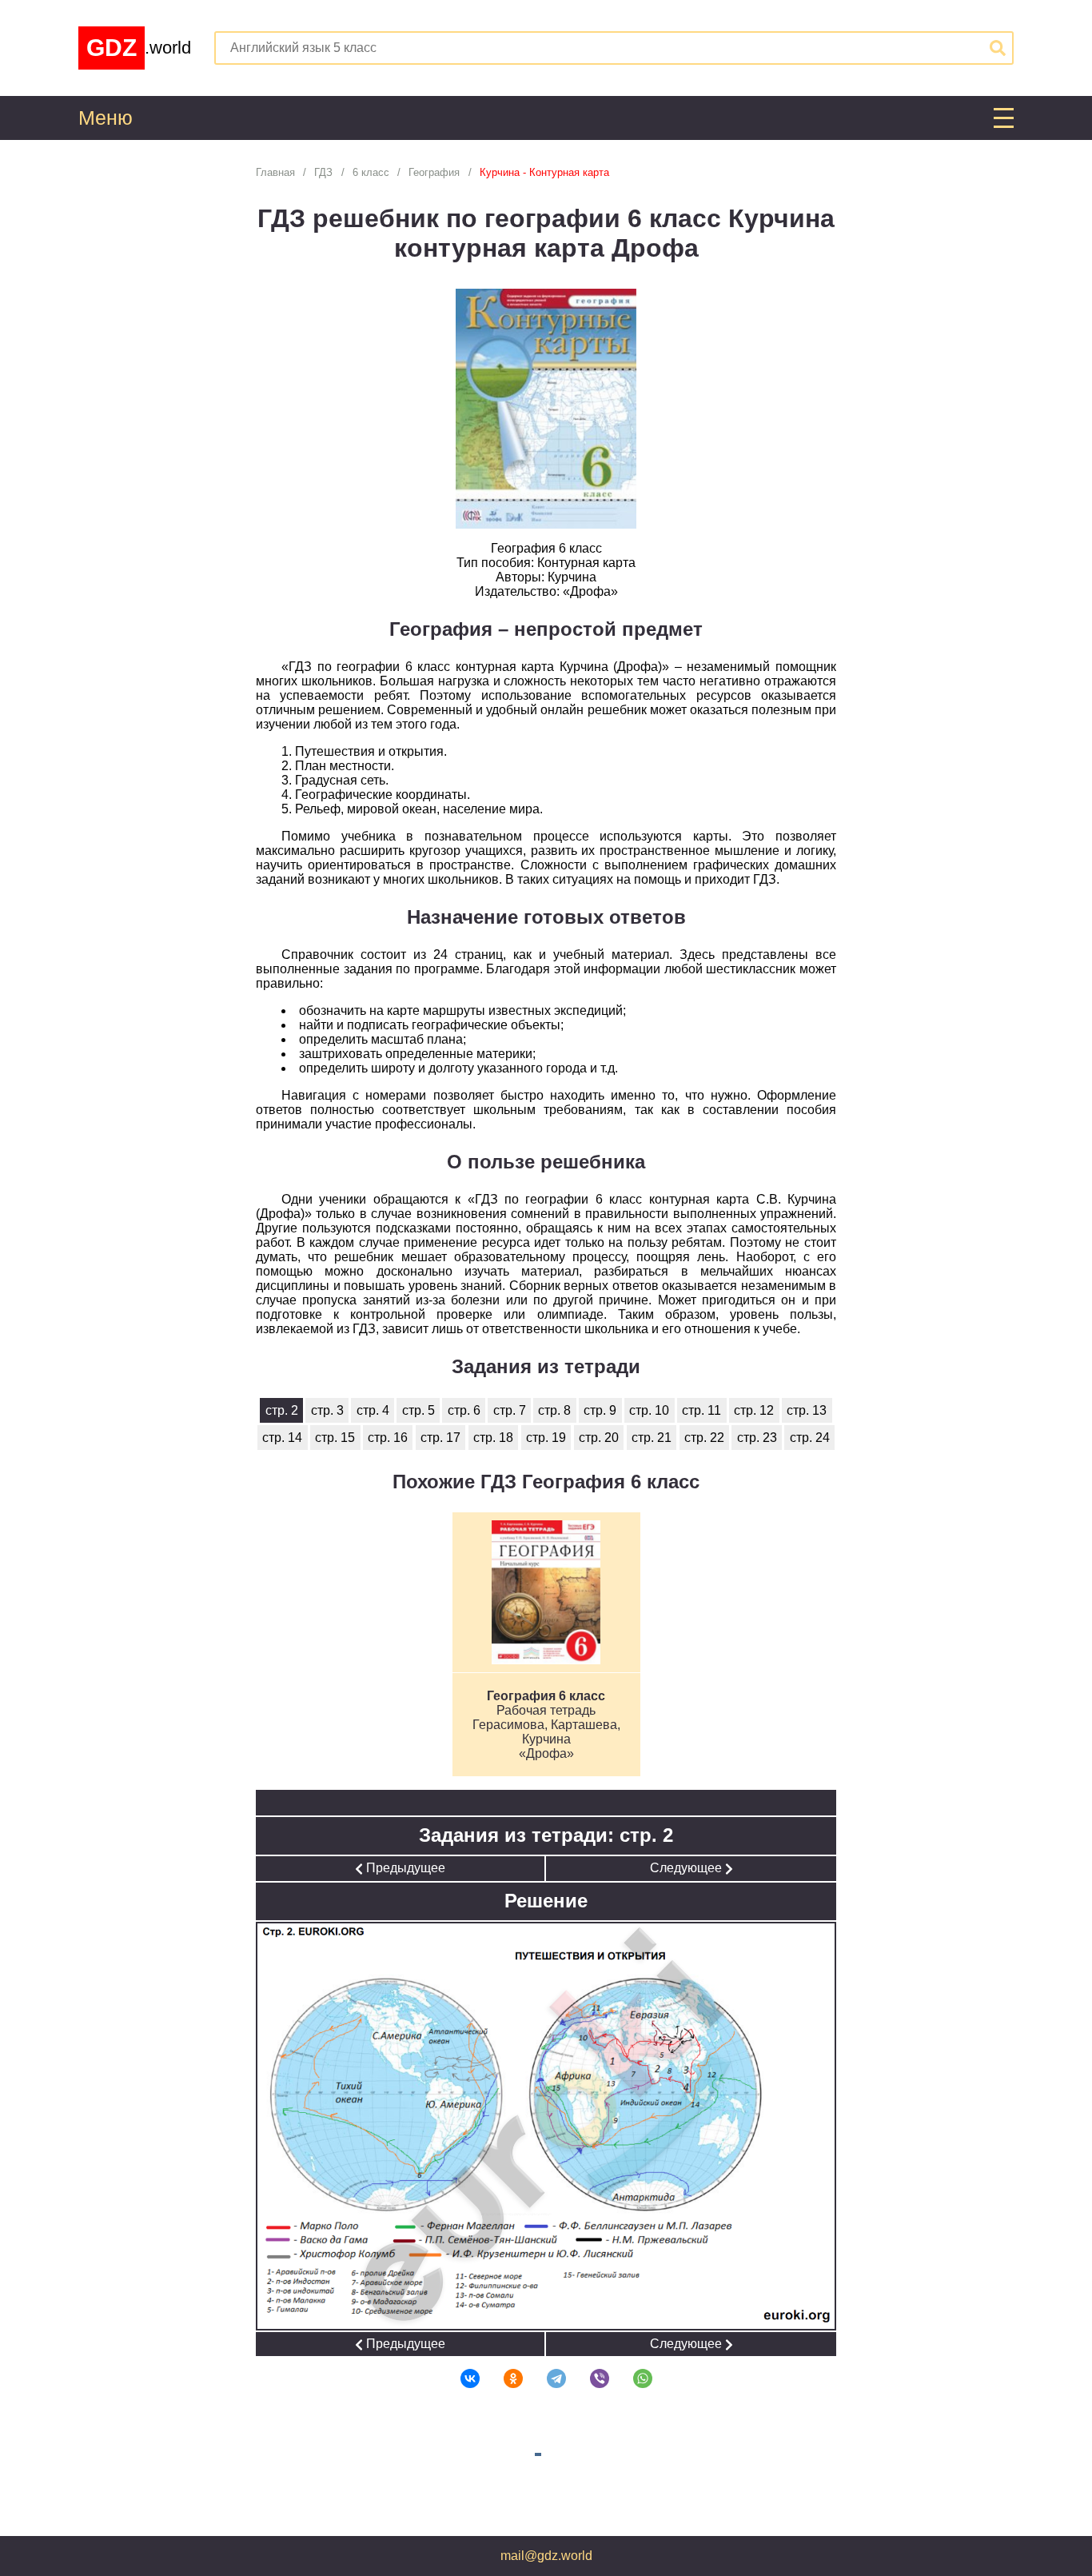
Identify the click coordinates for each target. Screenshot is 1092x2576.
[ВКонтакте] (460, 2378)
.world (139, 48)
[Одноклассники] (503, 2378)
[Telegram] (546, 2378)
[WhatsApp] (632, 2378)
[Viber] (589, 2378)
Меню (106, 118)
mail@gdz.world (546, 2556)
